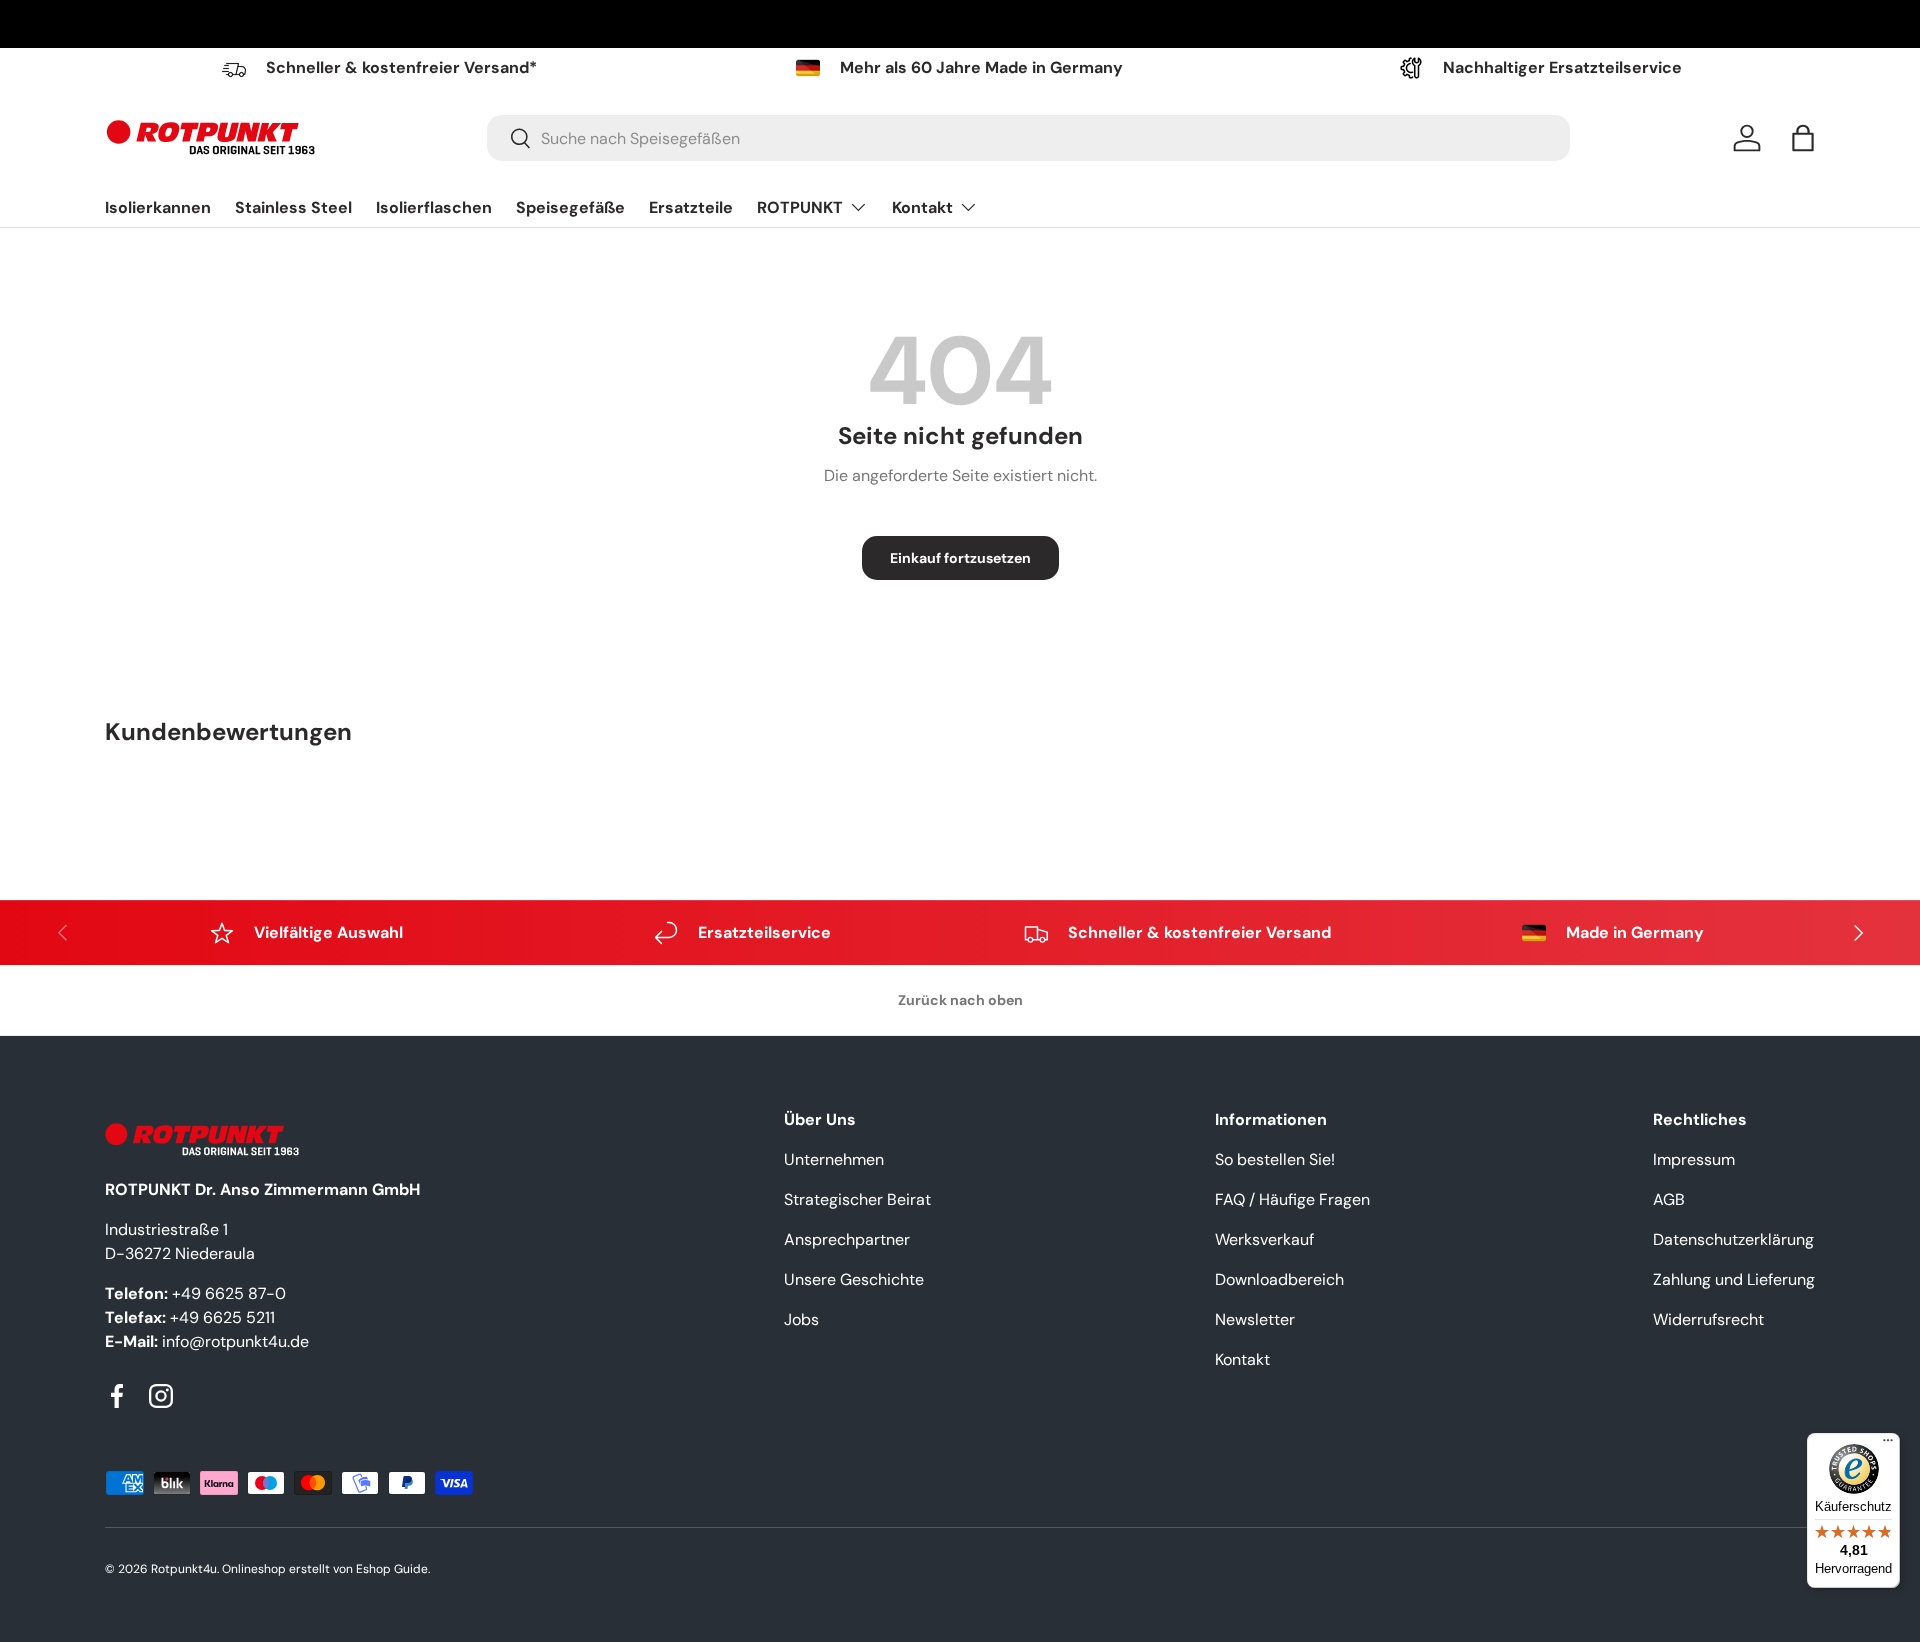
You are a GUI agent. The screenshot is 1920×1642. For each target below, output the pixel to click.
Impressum (1694, 1159)
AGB (1669, 1199)
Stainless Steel (293, 207)
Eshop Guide (392, 1569)
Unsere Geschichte (854, 1279)
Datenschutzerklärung (1733, 1239)
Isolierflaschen (434, 207)
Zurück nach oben (960, 1000)
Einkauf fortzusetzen (960, 558)
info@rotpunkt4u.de (235, 1341)
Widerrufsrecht (1708, 1319)
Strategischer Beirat (857, 1199)
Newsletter (1255, 1319)
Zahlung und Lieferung (1734, 1279)
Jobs (801, 1319)
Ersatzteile (691, 207)
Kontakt (922, 207)
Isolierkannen (158, 207)
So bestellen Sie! (1275, 1159)
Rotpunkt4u (184, 1569)
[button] (1803, 138)
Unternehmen (834, 1159)
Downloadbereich (1279, 1279)
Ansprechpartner (847, 1239)
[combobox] (1028, 138)
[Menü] (1888, 1445)
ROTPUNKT (800, 207)
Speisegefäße (570, 207)
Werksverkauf (1264, 1239)
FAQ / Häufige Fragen (1292, 1199)
